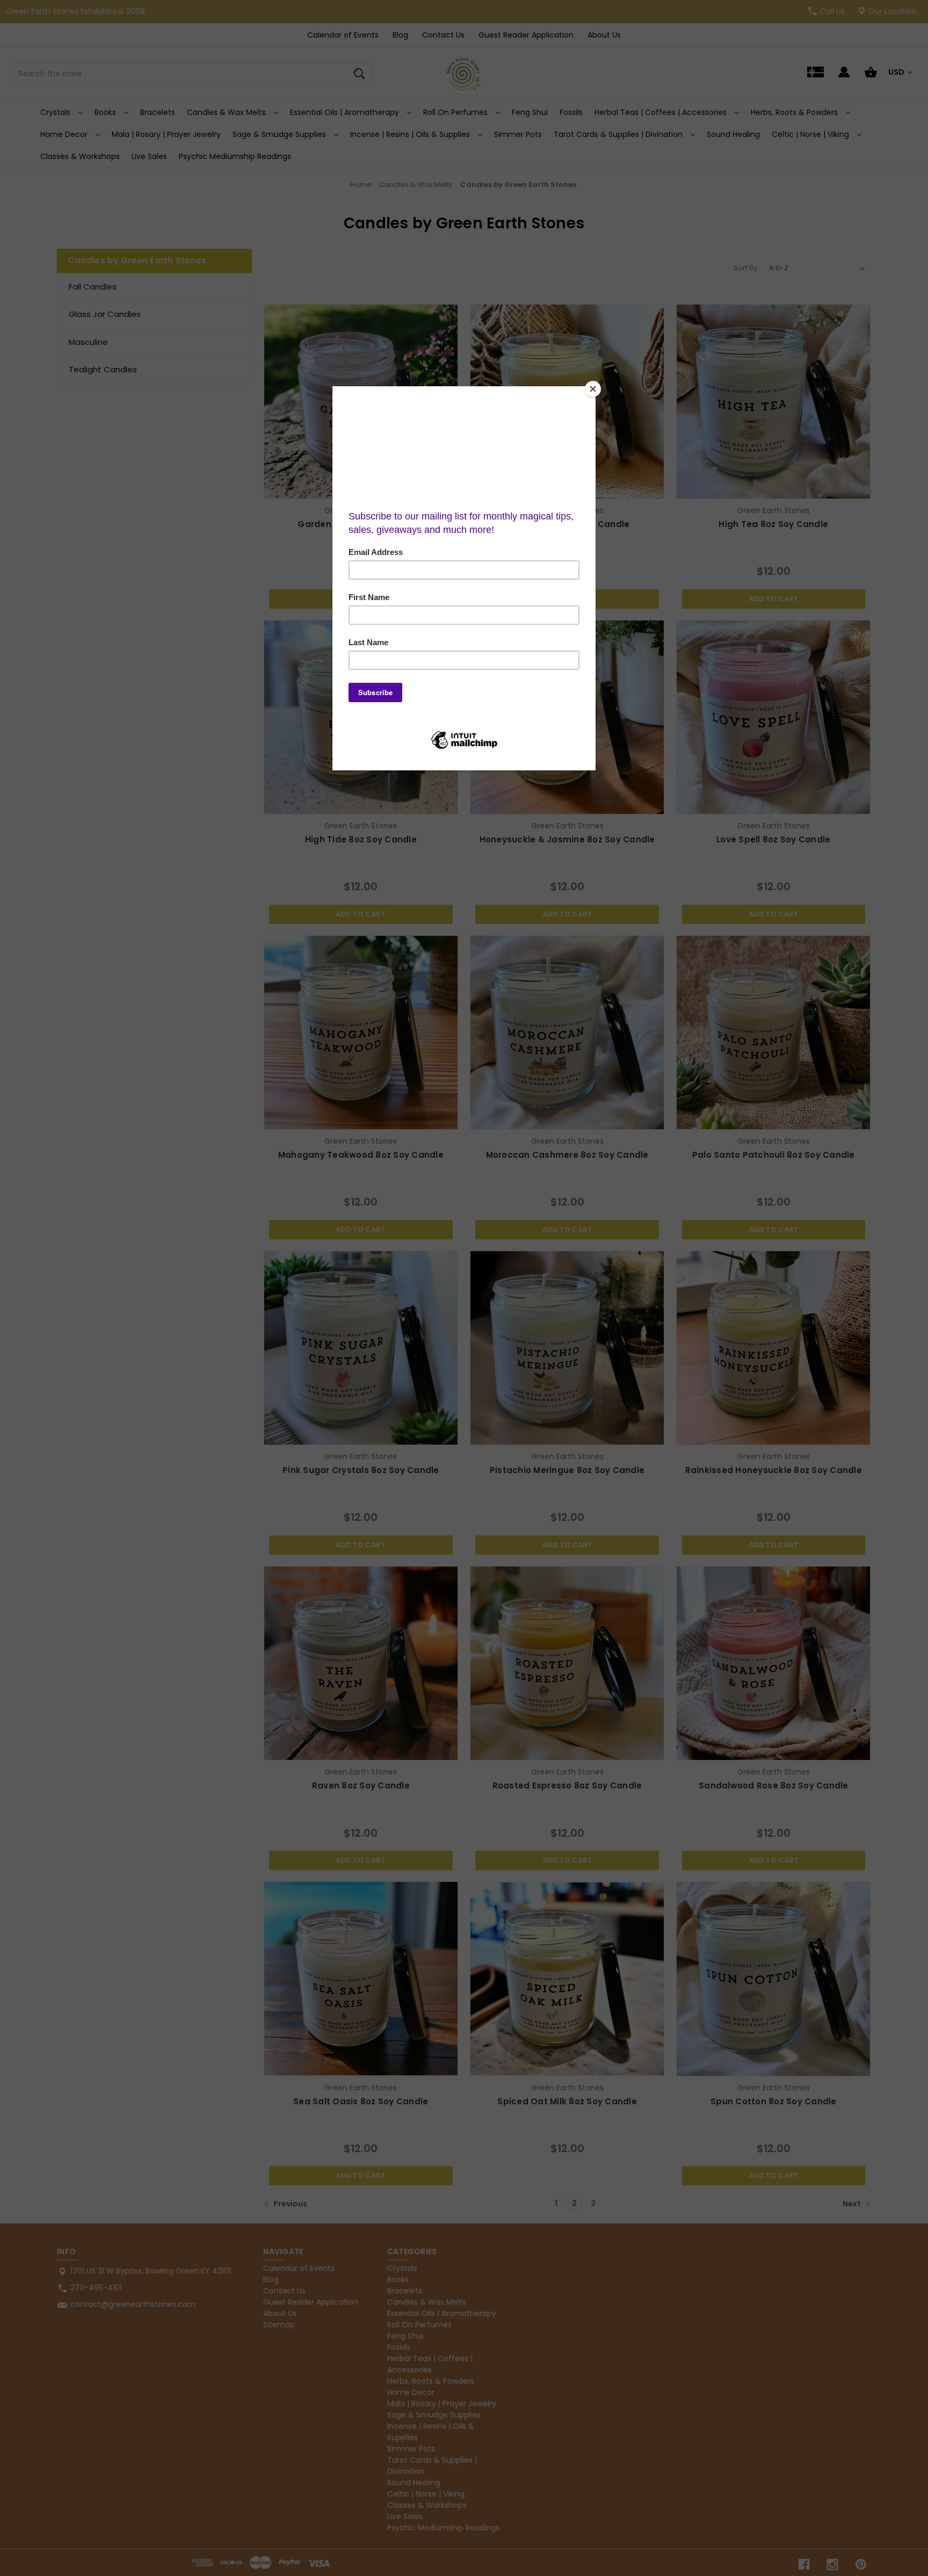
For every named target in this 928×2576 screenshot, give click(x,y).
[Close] (593, 389)
